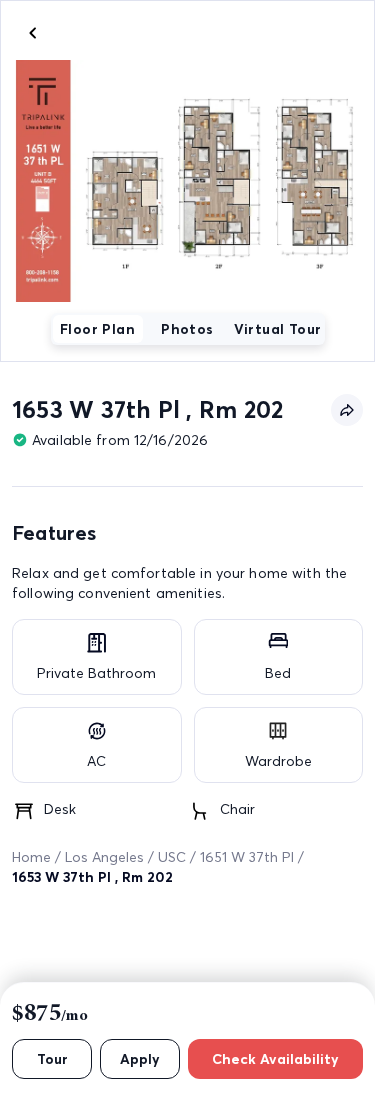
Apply (140, 1059)
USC (172, 857)
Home (31, 857)
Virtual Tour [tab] (278, 329)
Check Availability (275, 1059)
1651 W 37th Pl (247, 857)
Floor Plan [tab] (97, 329)
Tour (52, 1059)
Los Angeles (104, 857)
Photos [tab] (187, 329)
